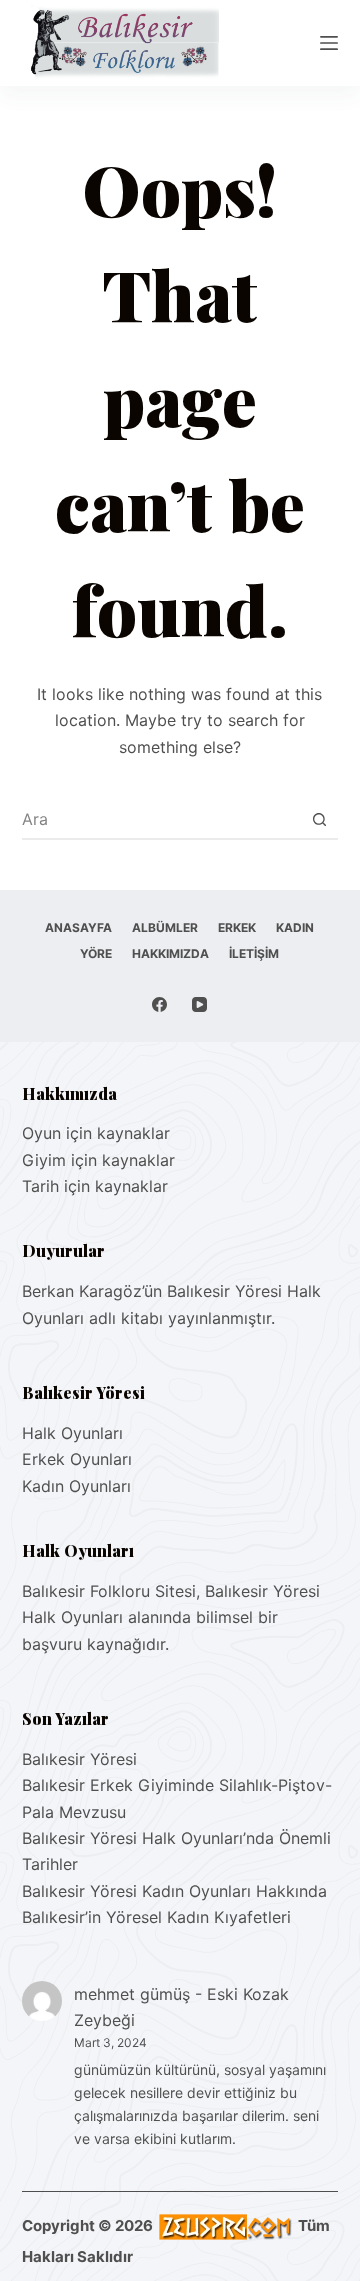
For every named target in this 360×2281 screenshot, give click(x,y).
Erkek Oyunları (77, 1459)
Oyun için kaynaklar (96, 1133)
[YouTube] (199, 1004)
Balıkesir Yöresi (79, 1759)
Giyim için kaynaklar (98, 1160)
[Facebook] (159, 1004)
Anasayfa (78, 927)
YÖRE (96, 953)
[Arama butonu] (319, 819)
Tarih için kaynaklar (95, 1186)
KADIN (295, 927)
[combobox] (161, 819)
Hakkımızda (170, 953)
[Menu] (329, 43)
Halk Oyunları (72, 1433)
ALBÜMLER (165, 927)
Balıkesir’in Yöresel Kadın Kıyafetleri (156, 1917)
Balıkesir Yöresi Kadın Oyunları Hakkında (174, 1891)
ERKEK (237, 927)
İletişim (254, 953)
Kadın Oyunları (76, 1486)
